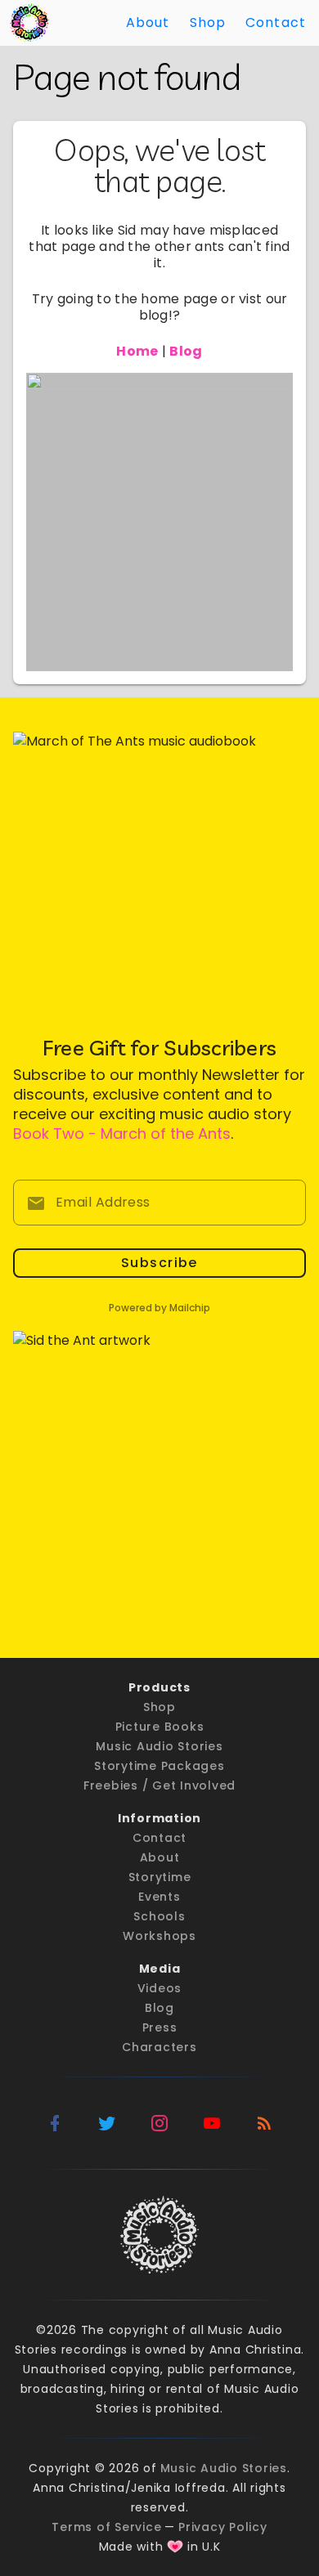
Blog (159, 2008)
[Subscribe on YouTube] (212, 2123)
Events (159, 1897)
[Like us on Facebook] (55, 2123)
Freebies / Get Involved (159, 1785)
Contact (276, 22)
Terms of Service (106, 2527)
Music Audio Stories (159, 1746)
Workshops (159, 1936)
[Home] (29, 23)
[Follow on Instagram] (159, 2123)
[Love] (175, 2547)
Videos (160, 1988)
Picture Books (160, 1727)
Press (160, 2027)
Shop (208, 22)
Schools (159, 1916)
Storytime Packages (159, 1766)
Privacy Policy (223, 2527)
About (148, 22)
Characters (159, 2047)
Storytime (160, 1877)
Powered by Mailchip (159, 1308)
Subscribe (159, 1263)
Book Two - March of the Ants (122, 1133)
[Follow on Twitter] (107, 2123)
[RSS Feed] (264, 2123)
